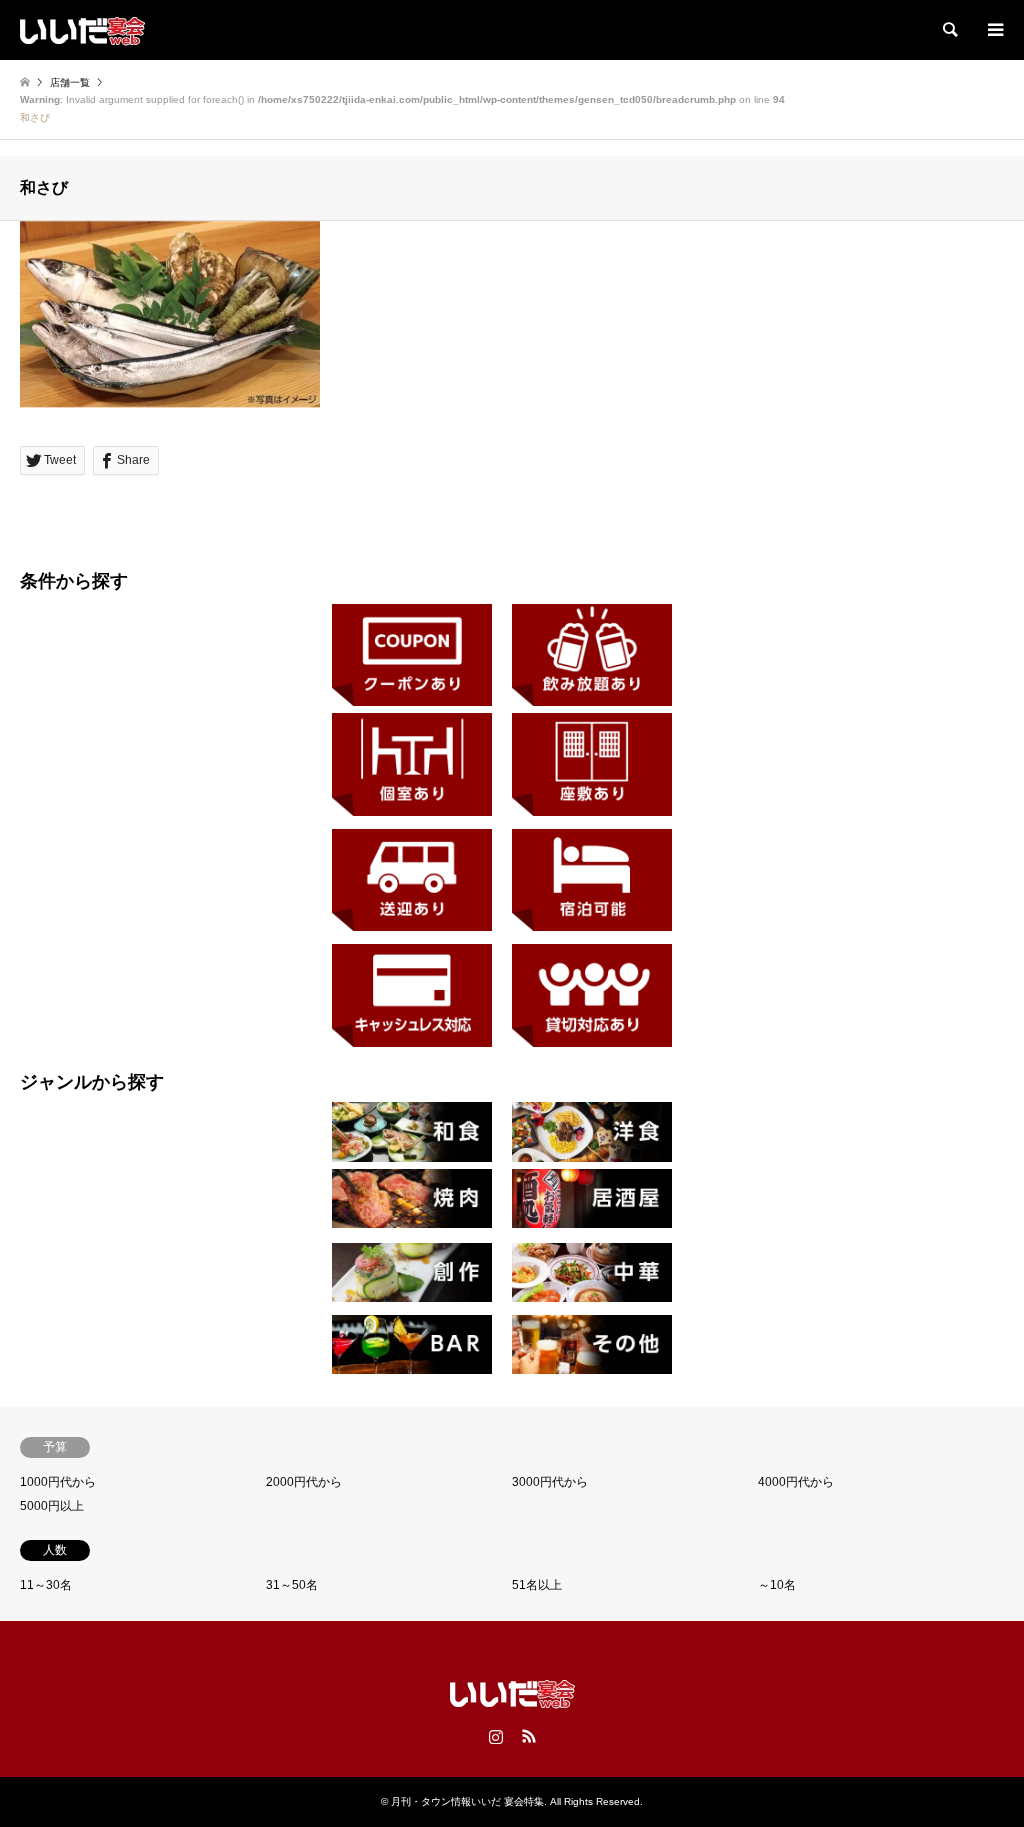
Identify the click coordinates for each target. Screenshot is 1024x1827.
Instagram (496, 1736)
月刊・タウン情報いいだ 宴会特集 (467, 1801)
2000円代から (304, 1482)
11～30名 (46, 1585)
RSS (529, 1736)
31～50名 (292, 1585)
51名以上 (537, 1585)
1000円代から (58, 1482)
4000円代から (796, 1482)
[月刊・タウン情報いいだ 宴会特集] (82, 30)
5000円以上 (52, 1506)
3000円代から (550, 1482)
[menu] (994, 30)
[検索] (949, 30)
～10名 (777, 1585)
